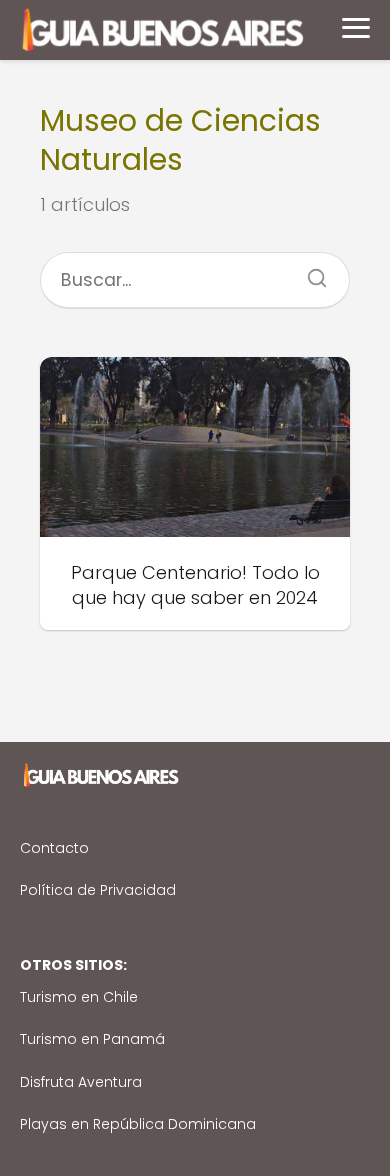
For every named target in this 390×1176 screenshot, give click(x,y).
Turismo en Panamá (92, 1039)
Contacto (54, 848)
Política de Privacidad (98, 890)
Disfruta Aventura (81, 1082)
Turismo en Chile (79, 997)
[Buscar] (310, 272)
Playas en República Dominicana (138, 1124)
